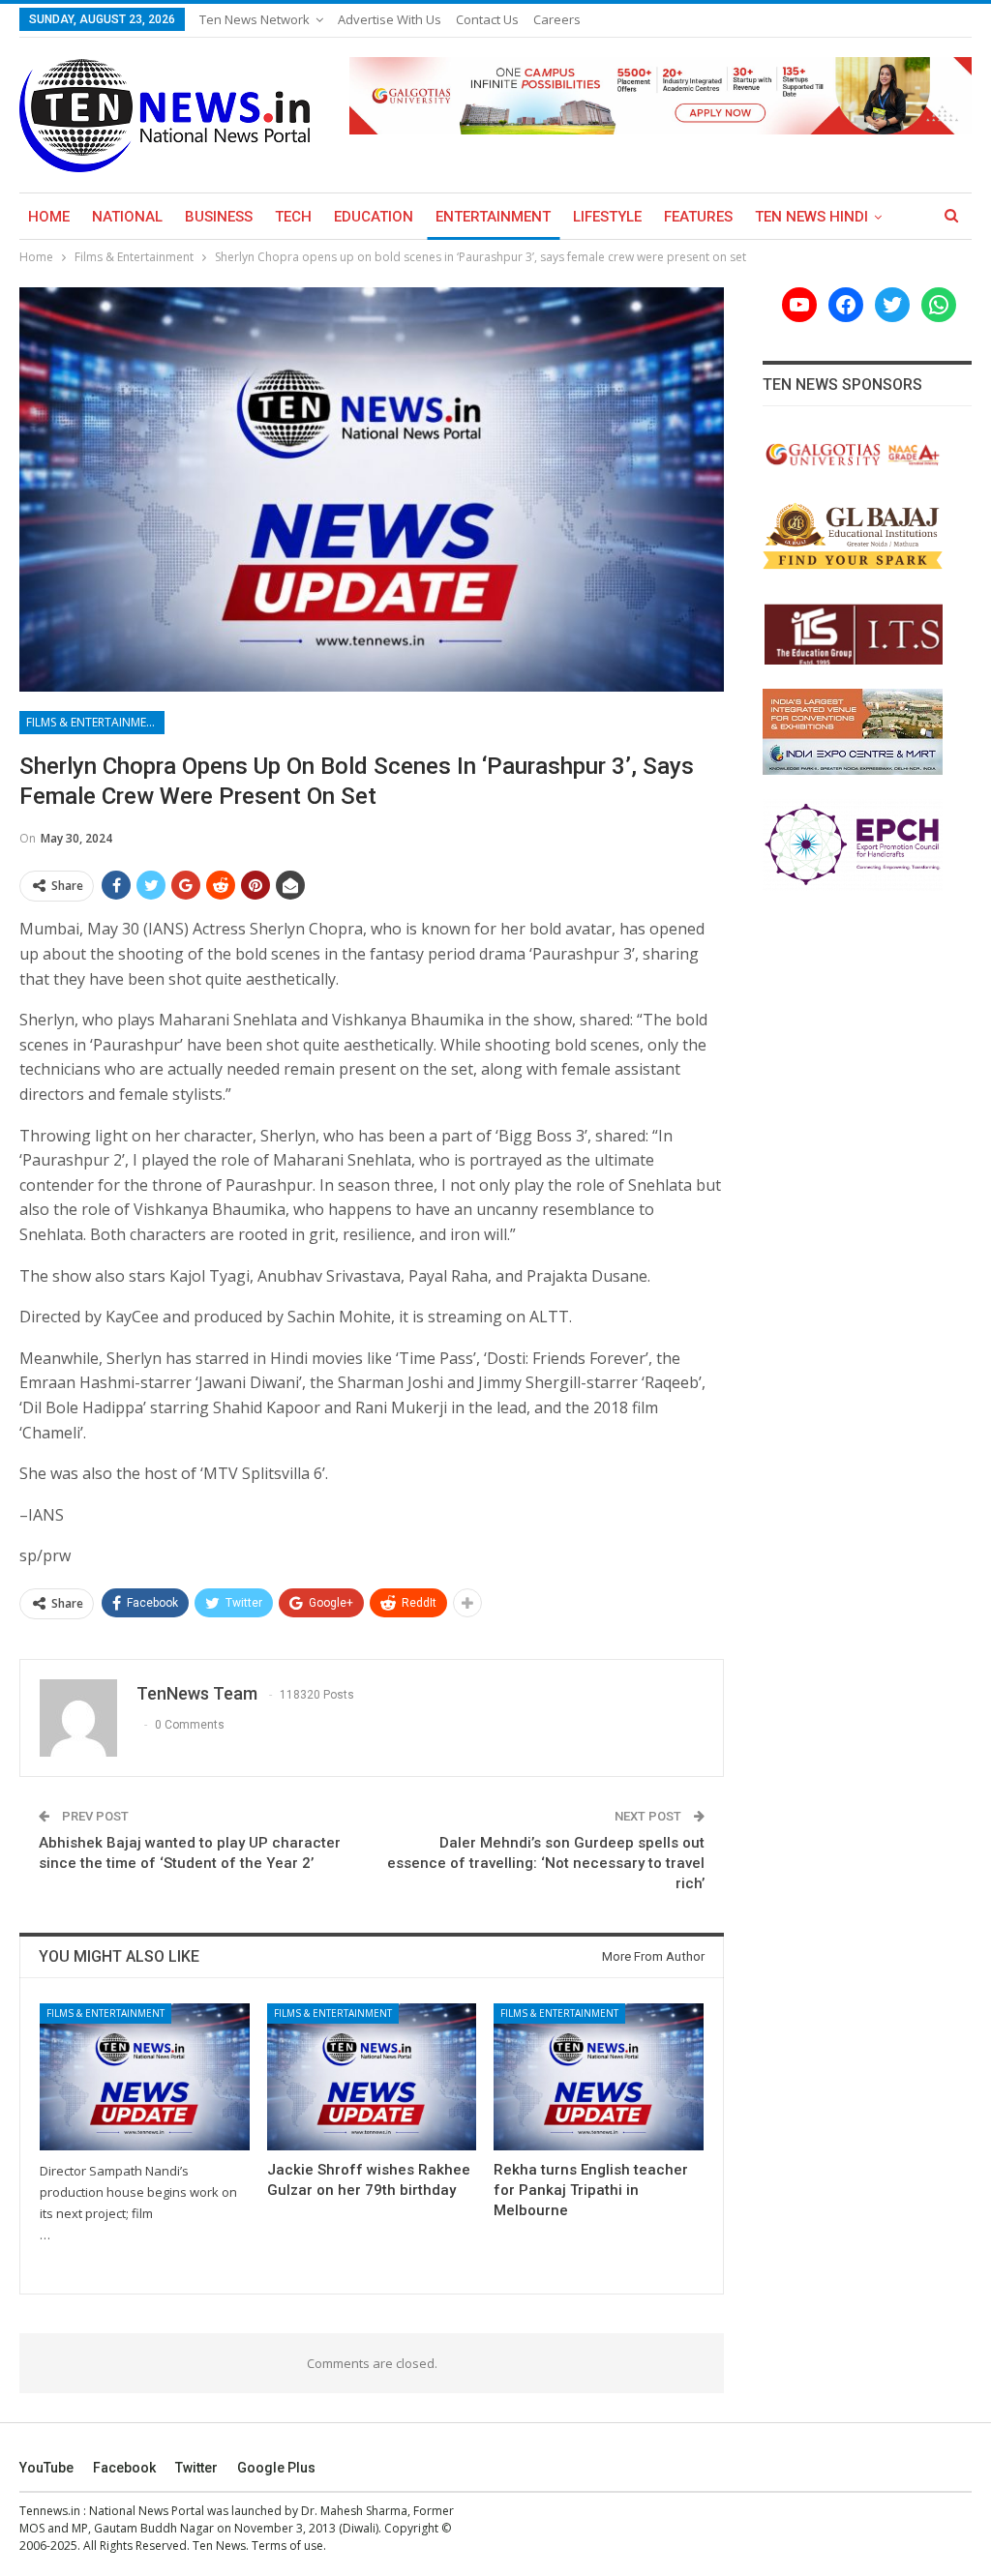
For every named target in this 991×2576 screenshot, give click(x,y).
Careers (557, 19)
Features (698, 217)
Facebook (124, 2468)
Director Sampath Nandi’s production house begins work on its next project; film (138, 2192)
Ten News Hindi (811, 217)
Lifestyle (607, 217)
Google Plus (276, 2468)
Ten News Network (255, 19)
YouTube (46, 2468)
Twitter (196, 2468)
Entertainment (493, 217)
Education (374, 217)
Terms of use (287, 2546)
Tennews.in (50, 2511)
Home (49, 217)
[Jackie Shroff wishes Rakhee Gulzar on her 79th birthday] (372, 2077)
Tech (293, 217)
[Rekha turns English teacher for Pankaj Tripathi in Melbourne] (599, 2077)
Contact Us (487, 19)
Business (219, 217)
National (127, 217)
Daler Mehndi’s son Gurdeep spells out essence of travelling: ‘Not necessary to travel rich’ (546, 1863)
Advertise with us (390, 19)
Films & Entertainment (94, 722)
